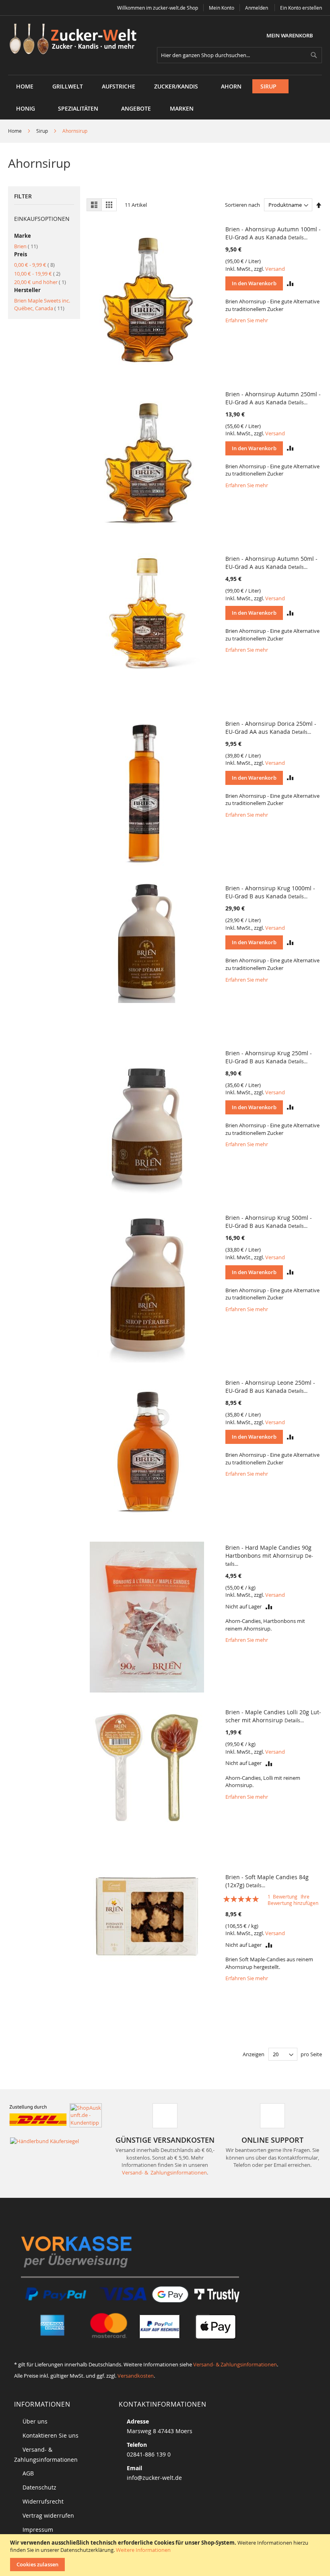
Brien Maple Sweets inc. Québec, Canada (42, 304)
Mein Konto (222, 8)
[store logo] (76, 40)
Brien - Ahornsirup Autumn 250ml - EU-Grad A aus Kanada (273, 398)
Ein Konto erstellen (301, 8)
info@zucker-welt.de (154, 2478)
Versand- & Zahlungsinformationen (164, 2172)
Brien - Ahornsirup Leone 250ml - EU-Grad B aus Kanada (270, 1387)
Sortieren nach (242, 205)
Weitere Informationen (143, 2550)
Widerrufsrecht (43, 2501)
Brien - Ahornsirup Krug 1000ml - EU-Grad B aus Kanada (270, 892)
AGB (28, 2473)
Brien (26, 246)
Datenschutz (39, 2487)
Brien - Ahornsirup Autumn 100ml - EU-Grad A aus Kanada (273, 233)
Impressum (38, 2530)
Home (15, 131)
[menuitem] (68, 86)
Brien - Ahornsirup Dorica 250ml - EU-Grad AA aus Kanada (271, 728)
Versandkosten (136, 2376)
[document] (166, 2555)
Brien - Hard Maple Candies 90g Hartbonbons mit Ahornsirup (269, 1555)
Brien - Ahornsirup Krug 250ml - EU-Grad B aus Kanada (269, 1057)
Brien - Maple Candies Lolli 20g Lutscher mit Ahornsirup (273, 1716)
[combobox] (239, 55)
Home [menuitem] (25, 86)
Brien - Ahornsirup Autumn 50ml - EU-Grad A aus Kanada (271, 563)
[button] (290, 283)
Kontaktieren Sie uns (51, 2435)
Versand (275, 269)
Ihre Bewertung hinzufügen (293, 1900)
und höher (40, 282)
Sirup (43, 131)
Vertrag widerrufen (48, 2515)
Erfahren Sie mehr (247, 320)
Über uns (35, 2421)
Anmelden (257, 8)
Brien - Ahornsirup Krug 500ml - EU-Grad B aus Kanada (269, 1222)
